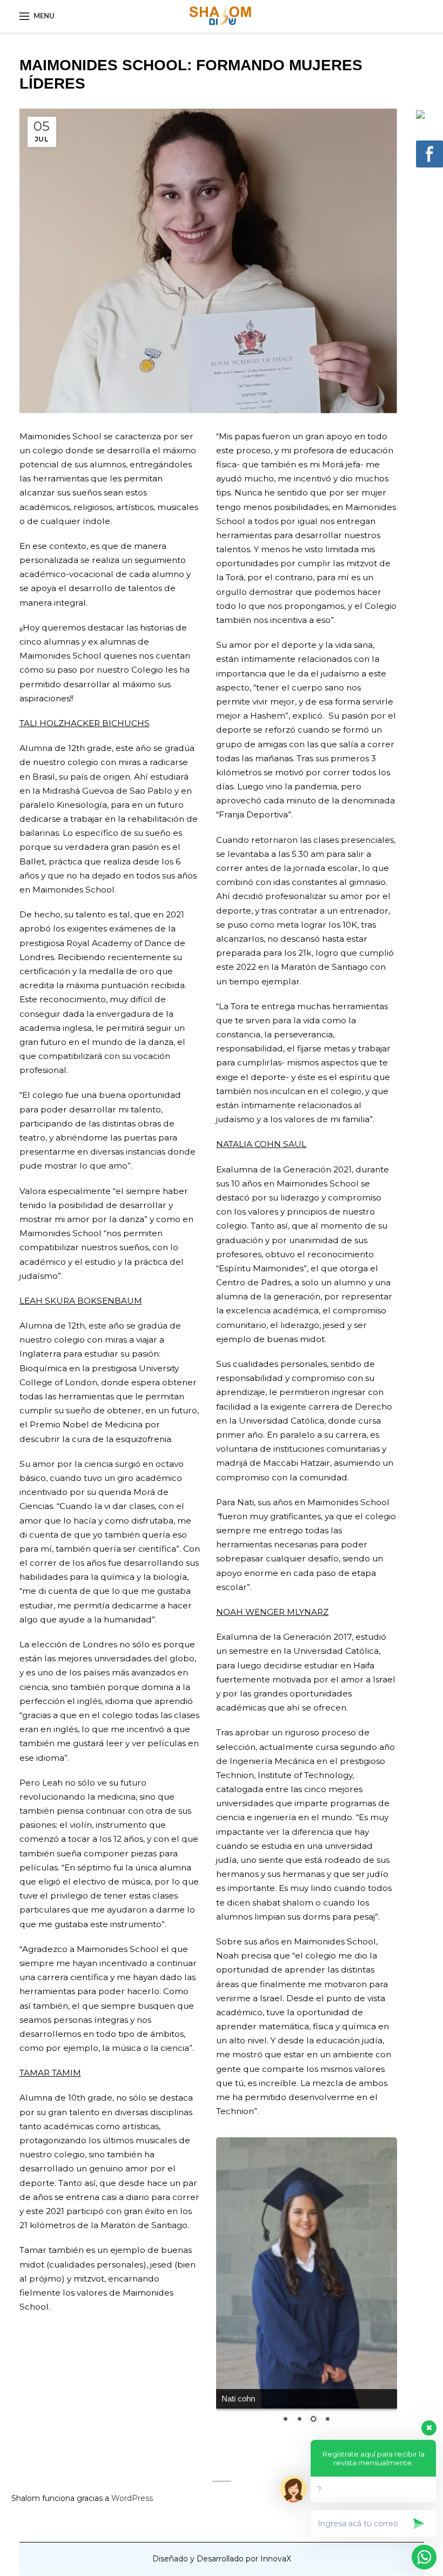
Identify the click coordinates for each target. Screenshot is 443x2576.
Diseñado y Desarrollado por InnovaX (222, 2444)
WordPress (132, 2383)
